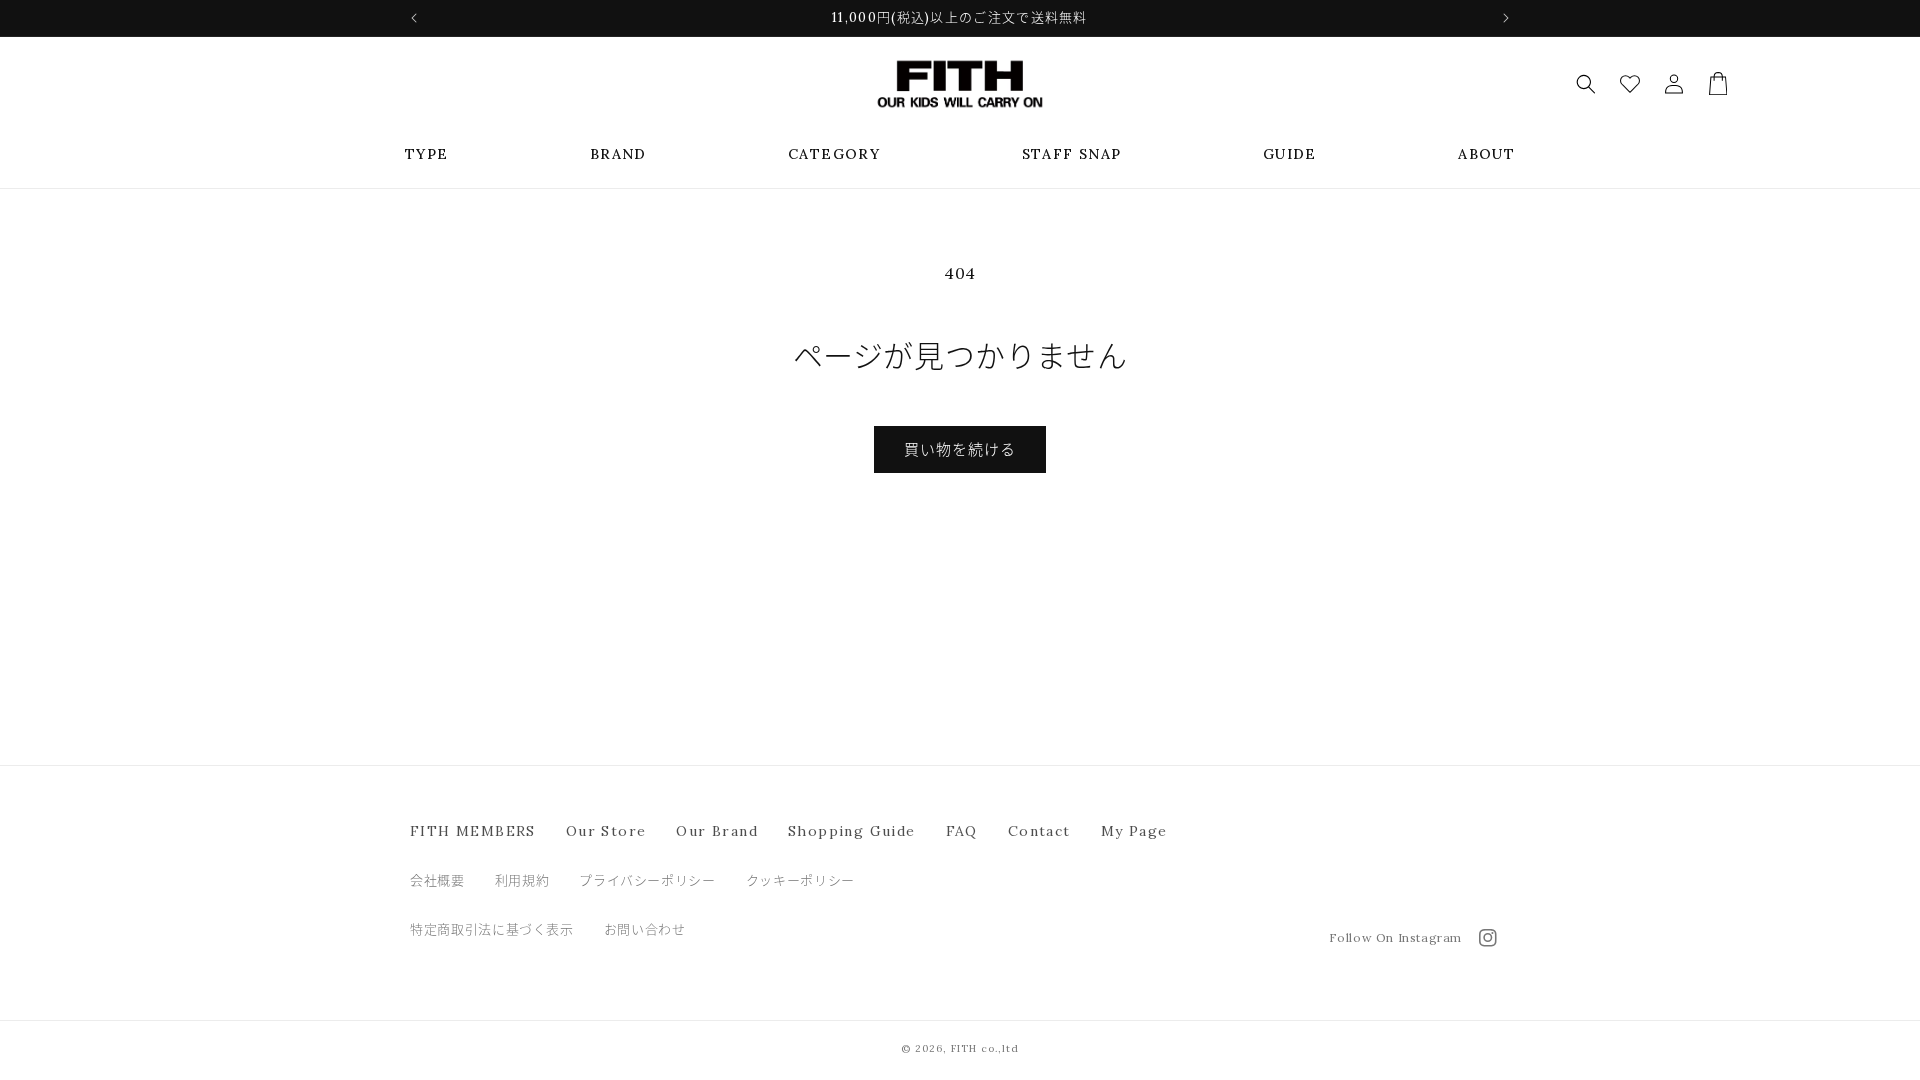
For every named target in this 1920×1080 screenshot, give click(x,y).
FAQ (962, 831)
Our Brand (717, 831)
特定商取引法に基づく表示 (492, 929)
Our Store (606, 831)
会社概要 (437, 880)
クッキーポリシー (800, 880)
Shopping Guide (852, 831)
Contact (1039, 831)
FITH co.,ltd (985, 1048)
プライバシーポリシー (647, 880)
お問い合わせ (645, 929)
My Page (1134, 831)
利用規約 (522, 880)
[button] (427, 154)
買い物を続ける (960, 449)
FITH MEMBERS (473, 831)
